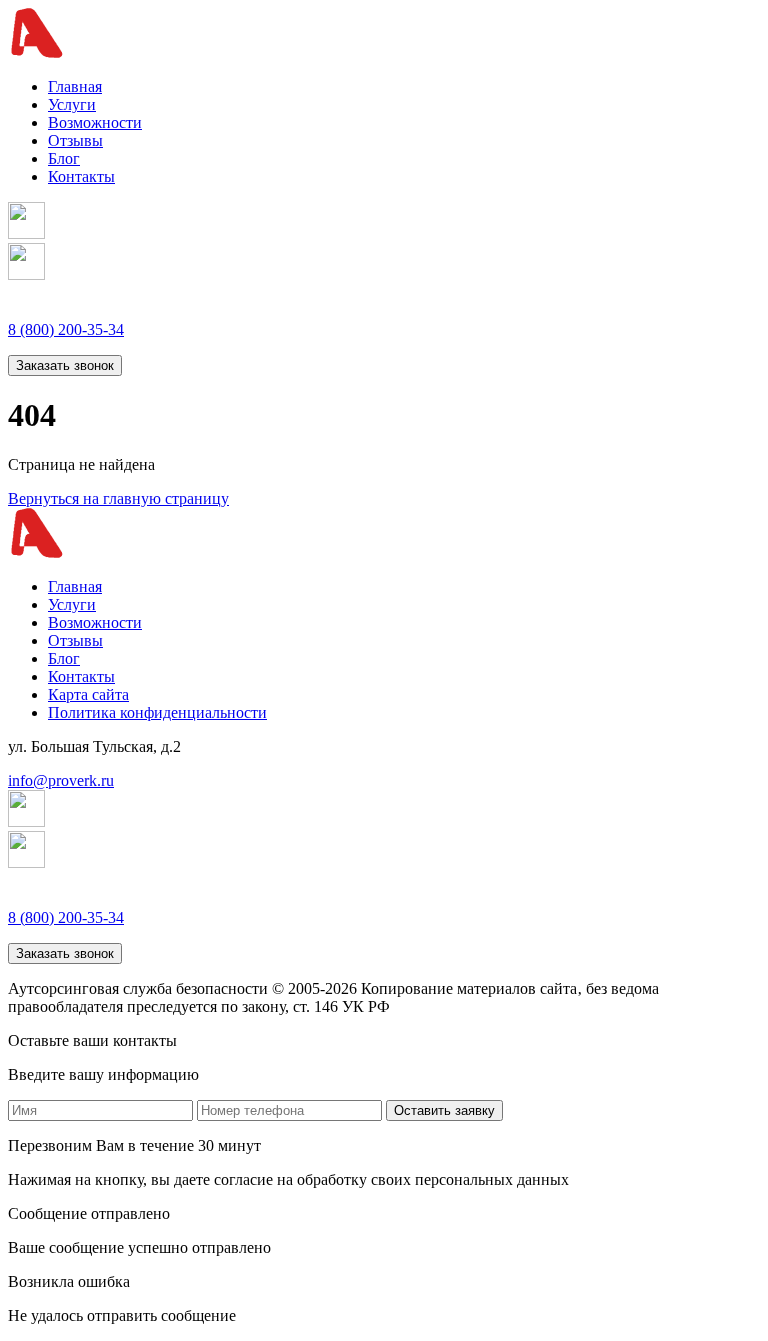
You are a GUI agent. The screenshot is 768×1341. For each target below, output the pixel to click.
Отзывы (75, 140)
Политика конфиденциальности (157, 712)
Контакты (81, 176)
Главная (75, 86)
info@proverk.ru (61, 780)
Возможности (95, 122)
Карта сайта (88, 694)
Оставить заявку (444, 1110)
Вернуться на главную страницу (118, 498)
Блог (64, 158)
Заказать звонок (65, 365)
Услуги (72, 104)
